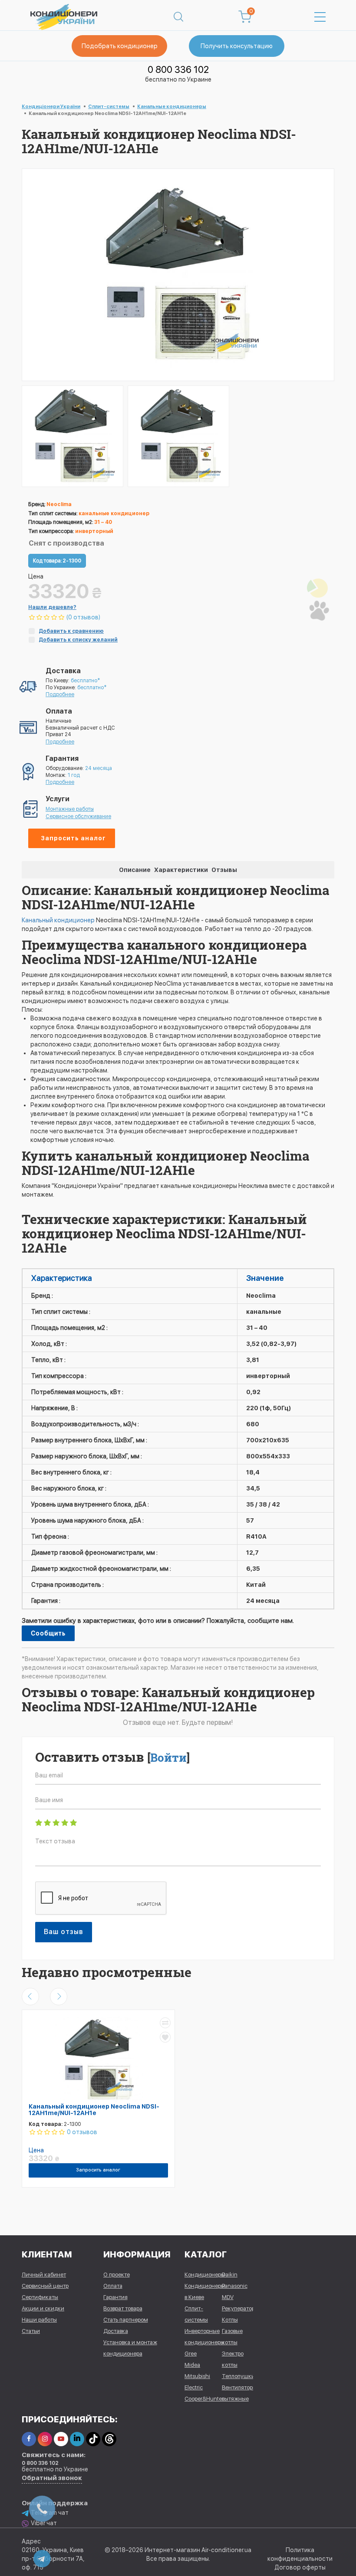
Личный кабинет (44, 2275)
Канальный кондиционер (58, 920)
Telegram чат (50, 2513)
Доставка (116, 2331)
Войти (168, 1757)
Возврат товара (123, 2308)
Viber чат (44, 2523)
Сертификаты (40, 2297)
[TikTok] (93, 2439)
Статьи (31, 2331)
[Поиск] (178, 17)
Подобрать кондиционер (120, 46)
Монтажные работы (70, 809)
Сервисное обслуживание (78, 816)
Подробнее (60, 694)
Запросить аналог (73, 838)
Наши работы (39, 2320)
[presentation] (30, 1997)
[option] (73, 436)
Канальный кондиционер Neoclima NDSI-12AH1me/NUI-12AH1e (94, 2110)
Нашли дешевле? (52, 607)
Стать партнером (126, 2320)
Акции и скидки (43, 2308)
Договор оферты (300, 2567)
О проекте (117, 2275)
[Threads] (109, 2439)
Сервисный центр (45, 2286)
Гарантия (115, 2297)
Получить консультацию (237, 46)
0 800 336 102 (178, 69)
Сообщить (48, 1633)
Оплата (113, 2286)
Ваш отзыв (64, 1932)
